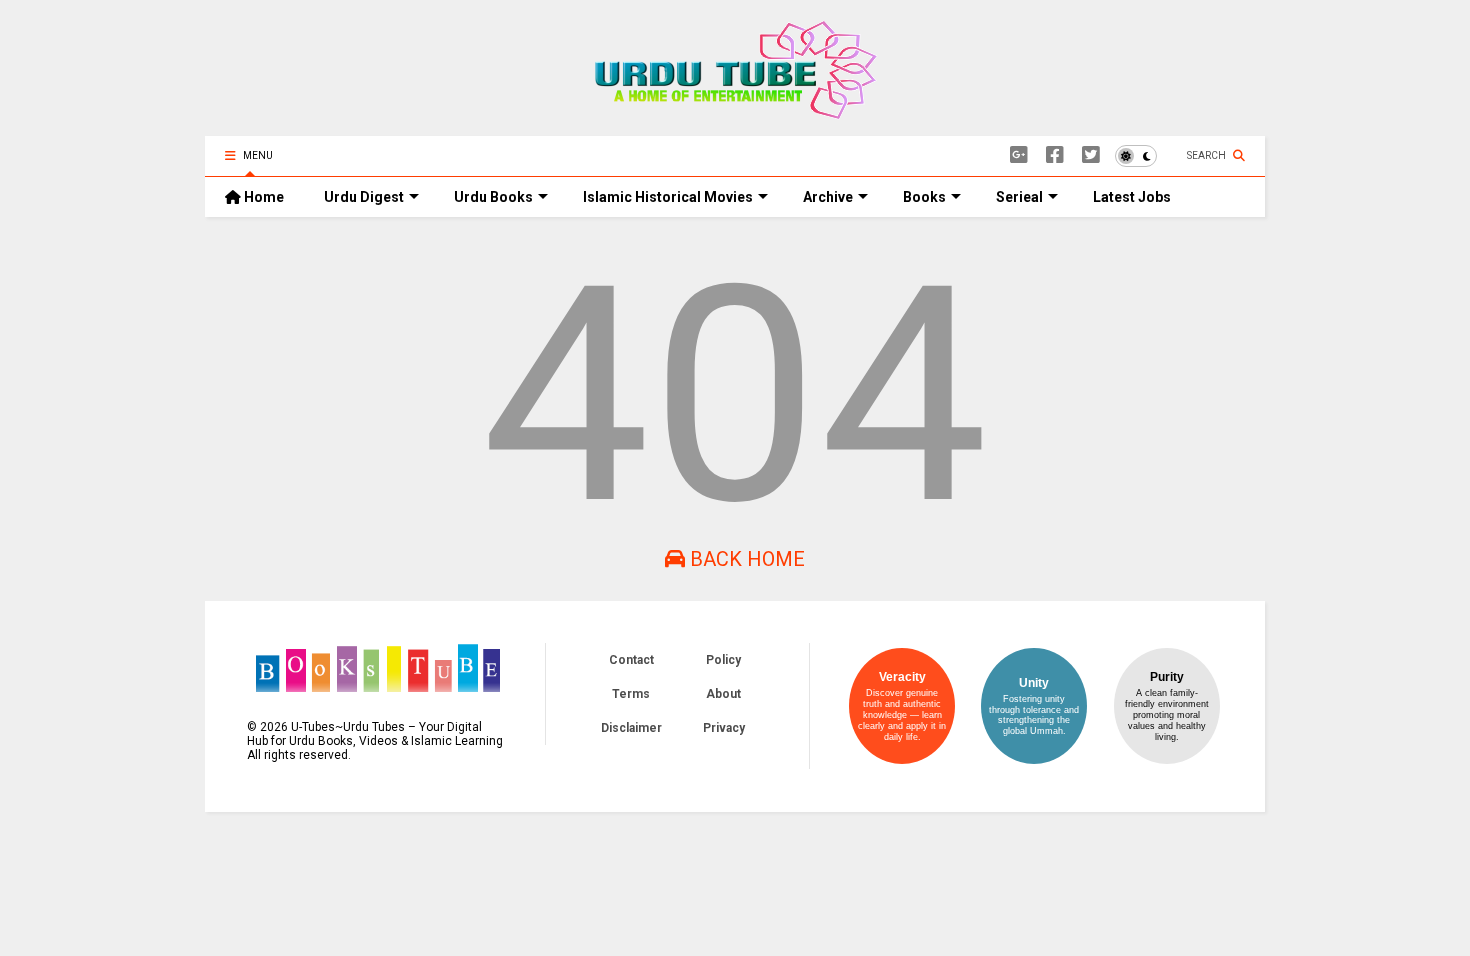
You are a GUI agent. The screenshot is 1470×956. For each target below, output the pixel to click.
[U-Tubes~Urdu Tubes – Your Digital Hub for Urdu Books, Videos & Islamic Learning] (735, 111)
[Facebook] (1055, 155)
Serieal (1019, 197)
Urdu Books (493, 197)
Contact (631, 660)
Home (262, 197)
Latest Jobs (1132, 197)
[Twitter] (1091, 155)
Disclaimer (631, 728)
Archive (828, 197)
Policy (723, 660)
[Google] (1019, 155)
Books (924, 197)
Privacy (724, 728)
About (723, 694)
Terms (631, 694)
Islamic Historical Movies (668, 197)
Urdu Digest (364, 197)
